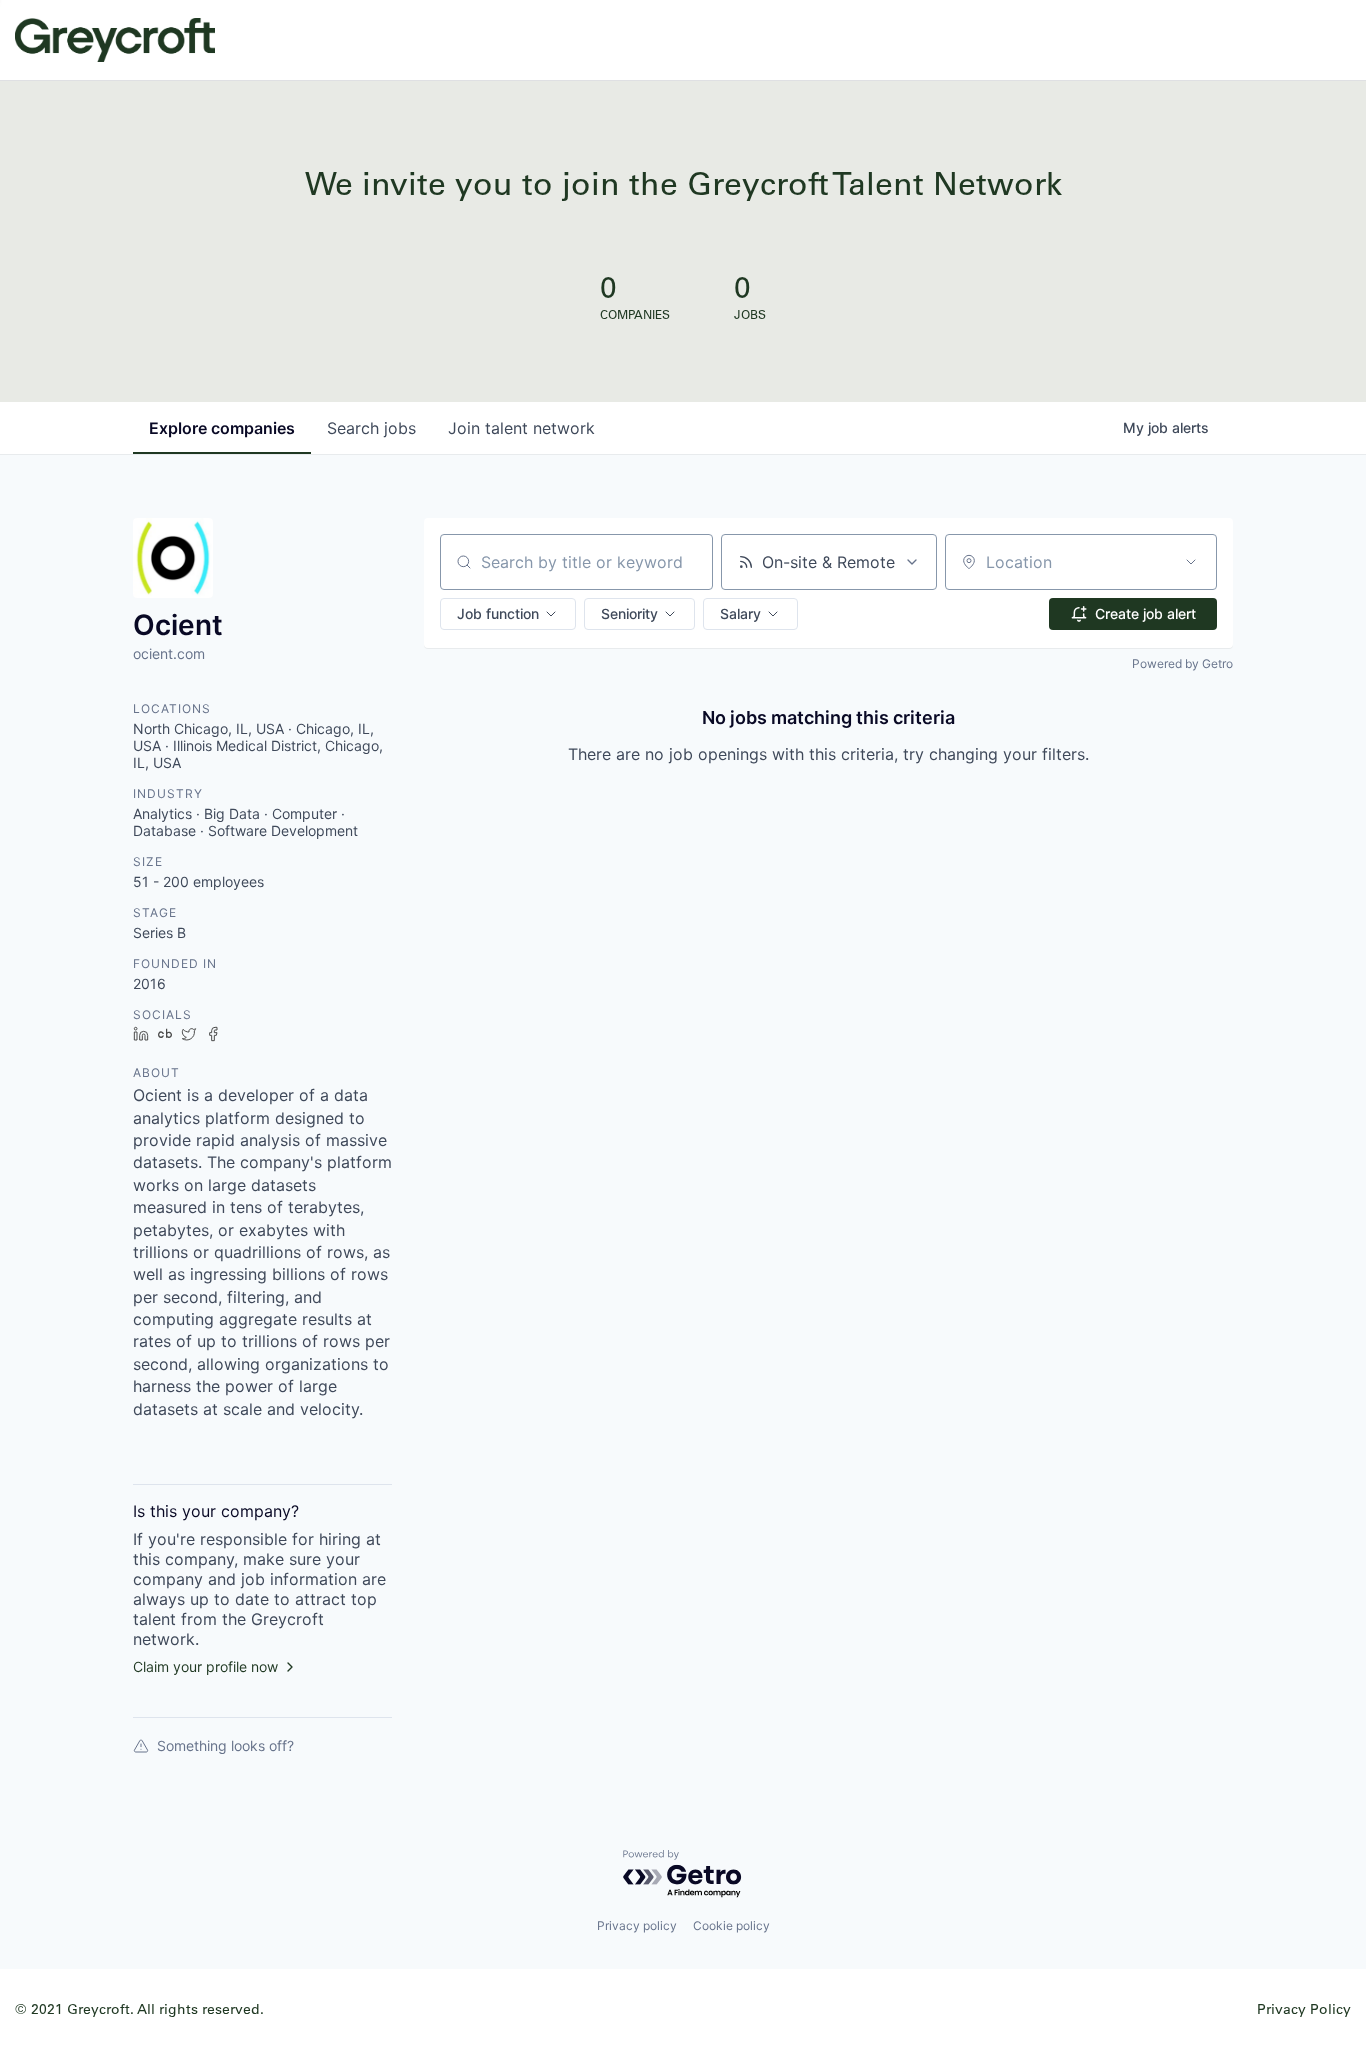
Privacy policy (637, 1925)
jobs (371, 428)
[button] (508, 614)
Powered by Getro (1182, 663)
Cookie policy (731, 1925)
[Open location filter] (1191, 562)
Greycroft (115, 40)
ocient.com (169, 653)
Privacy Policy (1304, 2008)
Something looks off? (225, 1745)
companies (222, 428)
